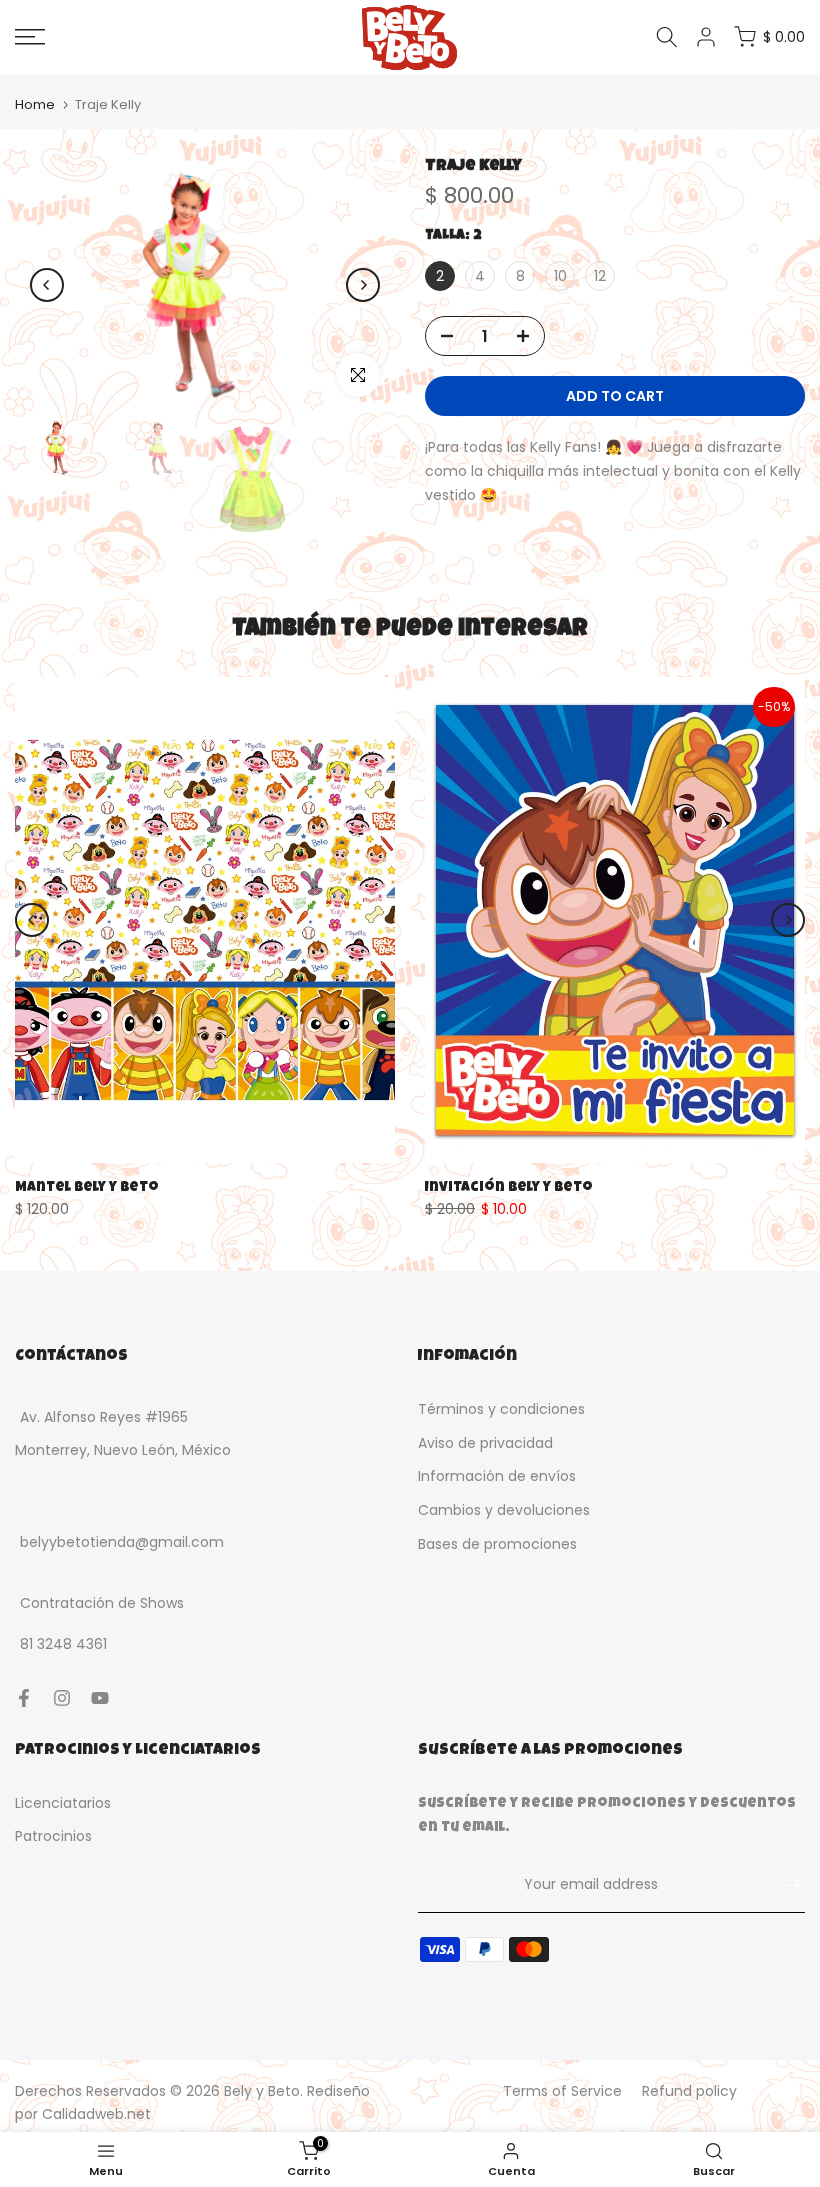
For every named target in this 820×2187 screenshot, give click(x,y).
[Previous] (47, 285)
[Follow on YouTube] (100, 1698)
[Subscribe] (783, 1885)
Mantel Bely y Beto (87, 1187)
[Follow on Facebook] (24, 1698)
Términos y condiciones (501, 1409)
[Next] (363, 285)
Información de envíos (497, 1476)
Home (35, 104)
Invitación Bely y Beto (509, 1187)
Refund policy (689, 2091)
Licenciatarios (63, 1803)
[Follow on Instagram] (62, 1698)
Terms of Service (562, 2091)
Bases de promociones (497, 1544)
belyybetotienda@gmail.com (122, 1543)
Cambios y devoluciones (504, 1510)
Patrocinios (53, 1836)
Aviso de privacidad (485, 1443)
